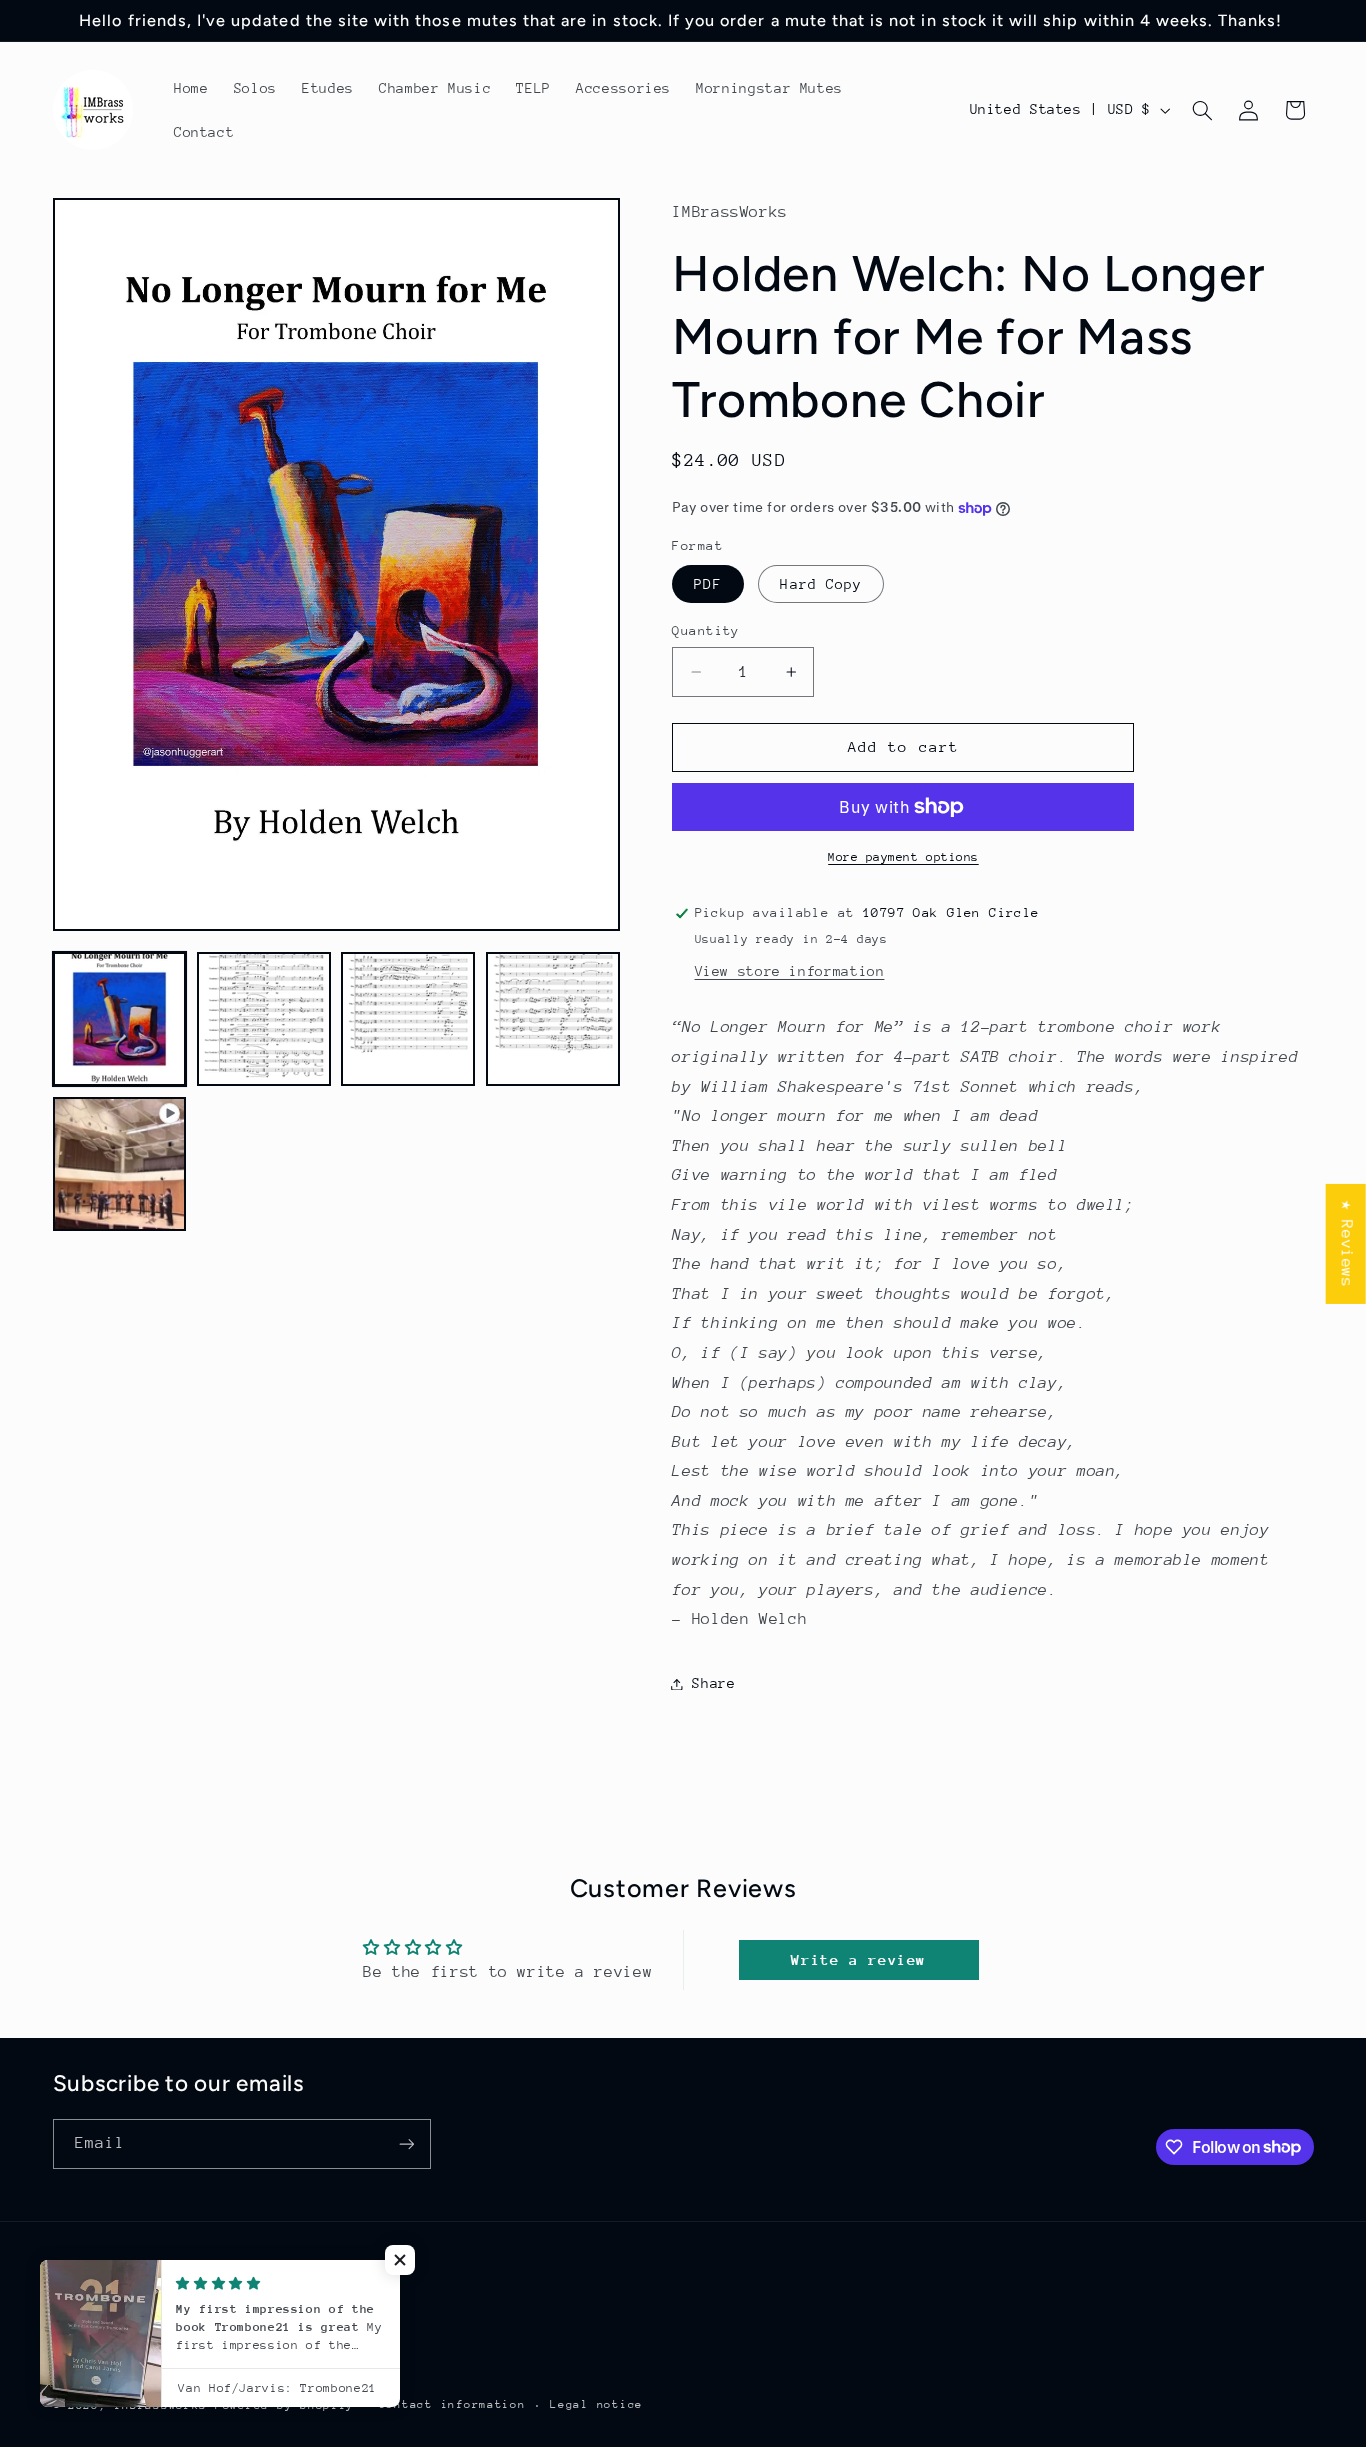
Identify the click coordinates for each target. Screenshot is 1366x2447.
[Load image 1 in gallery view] (120, 1019)
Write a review (858, 1959)
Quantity (705, 630)
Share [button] (713, 1683)
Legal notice (596, 2404)
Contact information (452, 2404)
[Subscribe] (406, 2143)
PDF (707, 584)
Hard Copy (820, 584)
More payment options (903, 857)
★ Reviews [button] (1347, 1243)
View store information (790, 971)
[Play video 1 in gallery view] (120, 1164)
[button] (1202, 110)
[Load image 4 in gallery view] (553, 1019)
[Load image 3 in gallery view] (408, 1019)
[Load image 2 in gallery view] (264, 1019)
